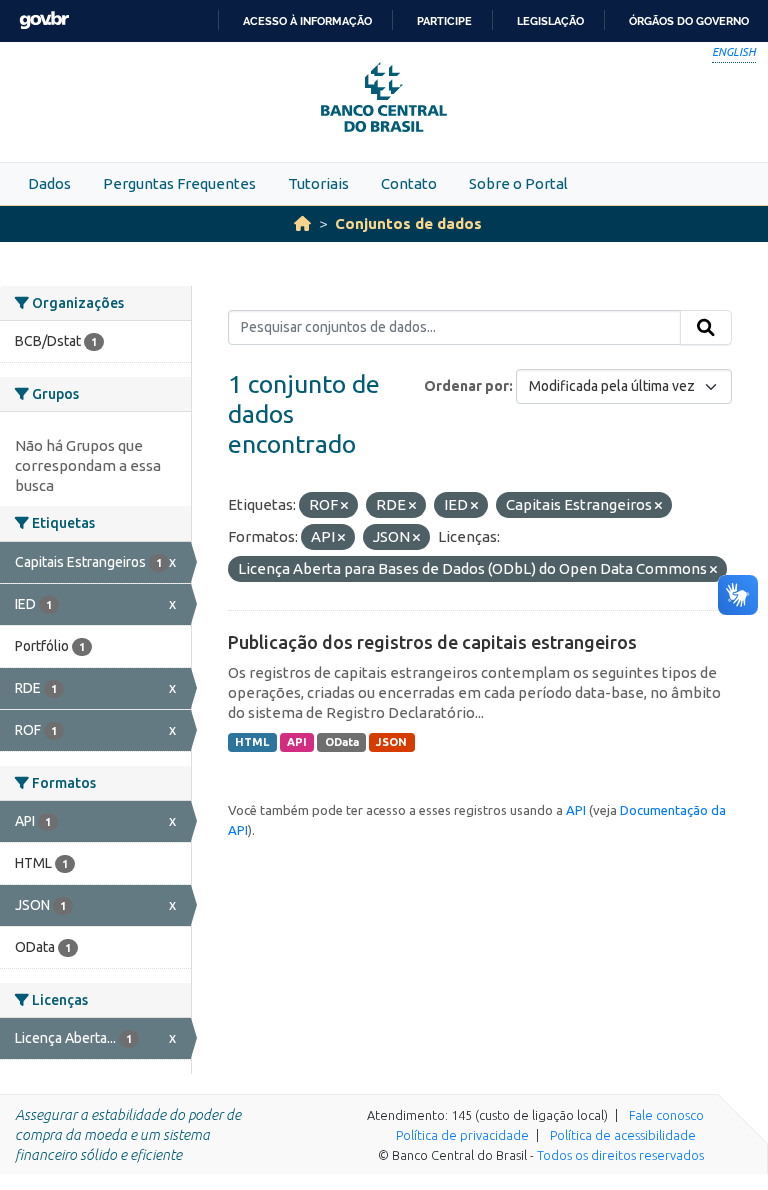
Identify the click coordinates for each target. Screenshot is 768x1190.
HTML (252, 742)
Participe (444, 21)
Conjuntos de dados (408, 223)
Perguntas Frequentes (179, 183)
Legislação (550, 21)
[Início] (302, 223)
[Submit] (706, 328)
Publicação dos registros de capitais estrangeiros (432, 642)
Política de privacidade (462, 1135)
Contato (409, 183)
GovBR (44, 20)
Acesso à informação (307, 21)
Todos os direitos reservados (620, 1155)
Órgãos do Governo (689, 21)
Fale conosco (666, 1115)
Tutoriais (318, 183)
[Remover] (344, 506)
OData (342, 742)
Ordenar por (466, 386)
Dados (49, 183)
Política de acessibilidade (623, 1135)
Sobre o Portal (518, 183)
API (297, 742)
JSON (391, 742)
